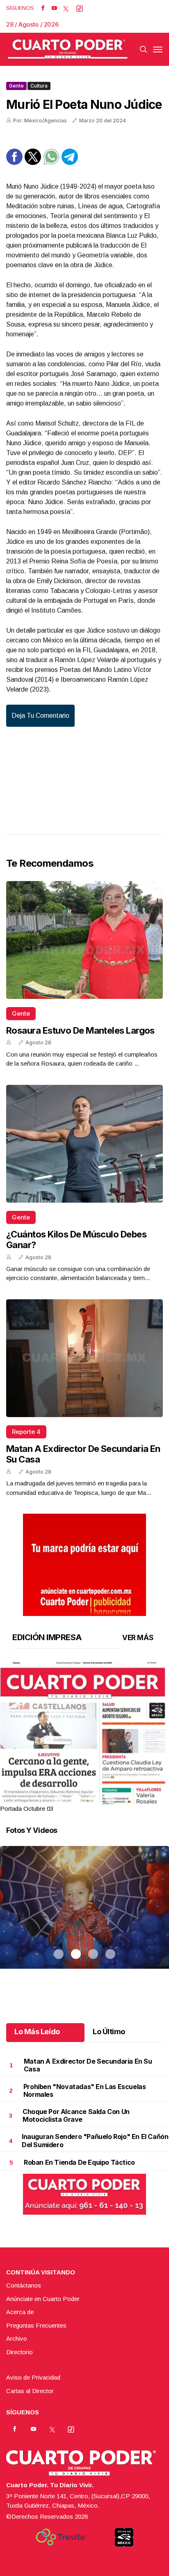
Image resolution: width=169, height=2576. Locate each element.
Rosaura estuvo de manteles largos (80, 1030)
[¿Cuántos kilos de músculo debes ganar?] (84, 1144)
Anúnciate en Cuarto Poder (43, 2299)
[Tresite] (60, 2537)
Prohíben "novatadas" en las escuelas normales (85, 2090)
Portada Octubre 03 (27, 1809)
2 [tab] (76, 1799)
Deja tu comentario (40, 716)
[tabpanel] (84, 1737)
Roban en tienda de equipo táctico (79, 2162)
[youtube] (54, 8)
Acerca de (20, 2312)
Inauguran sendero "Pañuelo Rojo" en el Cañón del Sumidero (95, 2140)
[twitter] (66, 8)
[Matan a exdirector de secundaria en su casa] (84, 1358)
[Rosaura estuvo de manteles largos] (84, 940)
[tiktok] (80, 8)
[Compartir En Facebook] (14, 163)
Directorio (19, 2352)
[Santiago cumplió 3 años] (84, 1918)
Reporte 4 (26, 1432)
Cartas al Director (30, 2391)
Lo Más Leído (37, 2032)
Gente (16, 86)
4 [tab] (110, 1799)
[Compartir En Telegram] (70, 163)
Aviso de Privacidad (33, 2377)
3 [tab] (93, 1799)
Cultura (39, 86)
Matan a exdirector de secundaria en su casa (88, 2065)
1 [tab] (59, 1799)
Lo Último (109, 2032)
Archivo (17, 2338)
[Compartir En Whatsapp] (51, 163)
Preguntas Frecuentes (36, 2325)
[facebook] (43, 8)
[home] (68, 49)
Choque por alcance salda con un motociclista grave (76, 2115)
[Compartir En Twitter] (33, 163)
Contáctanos (24, 2285)
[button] (84, 1770)
